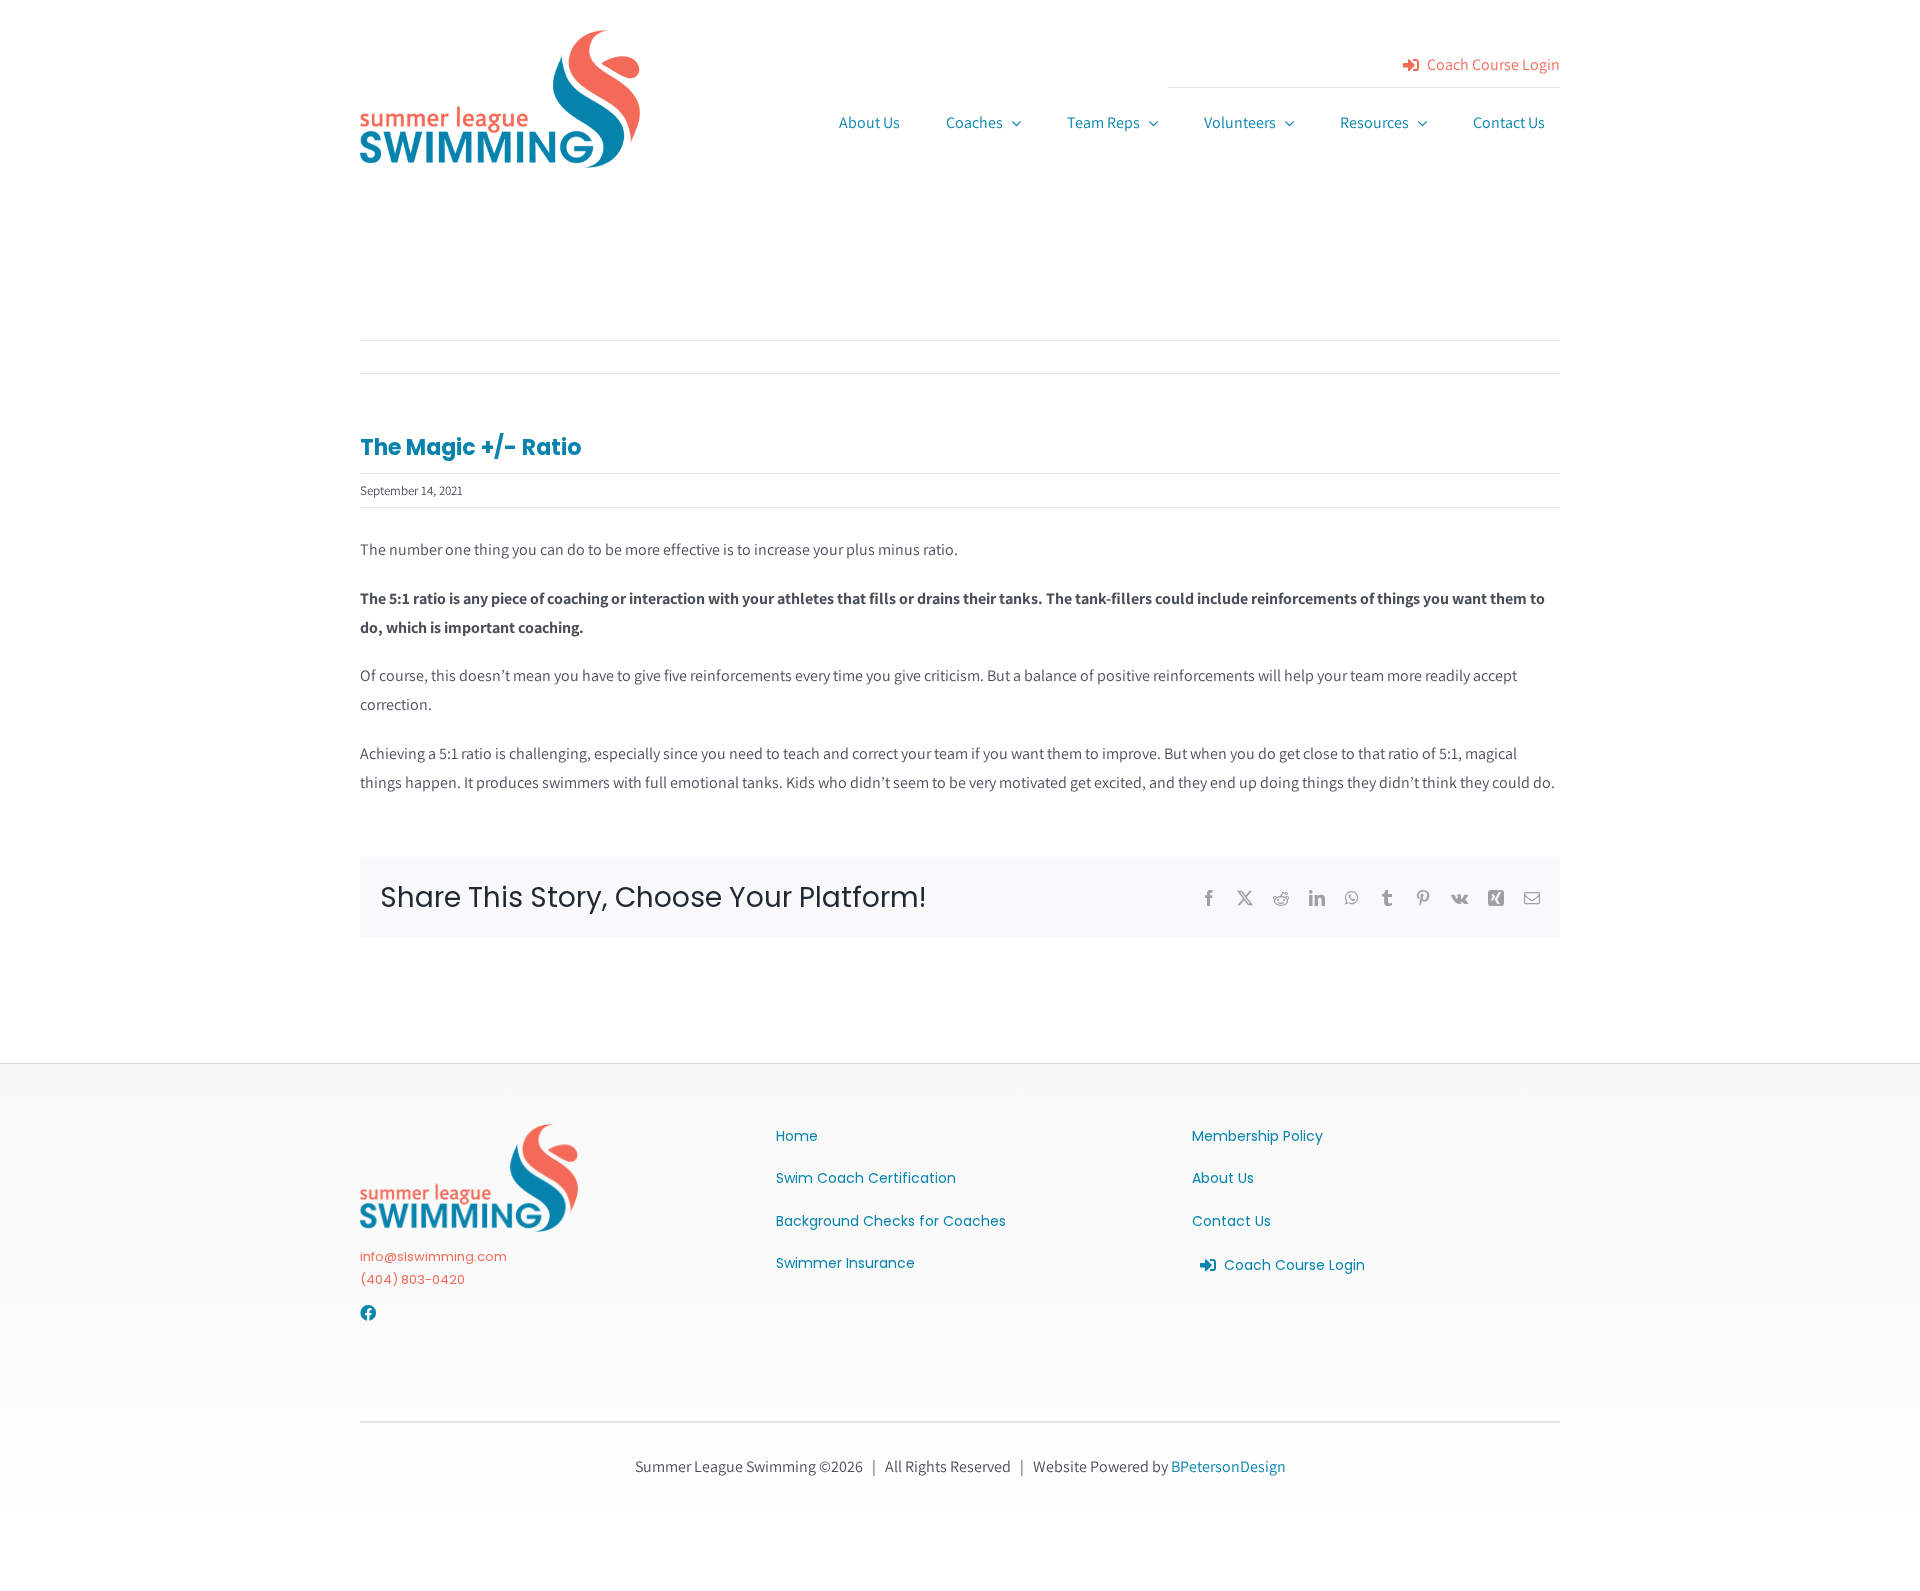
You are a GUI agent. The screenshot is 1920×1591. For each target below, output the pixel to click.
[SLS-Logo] (500, 37)
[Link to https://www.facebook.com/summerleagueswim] (365, 1313)
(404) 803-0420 (412, 1279)
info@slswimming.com (433, 1256)
